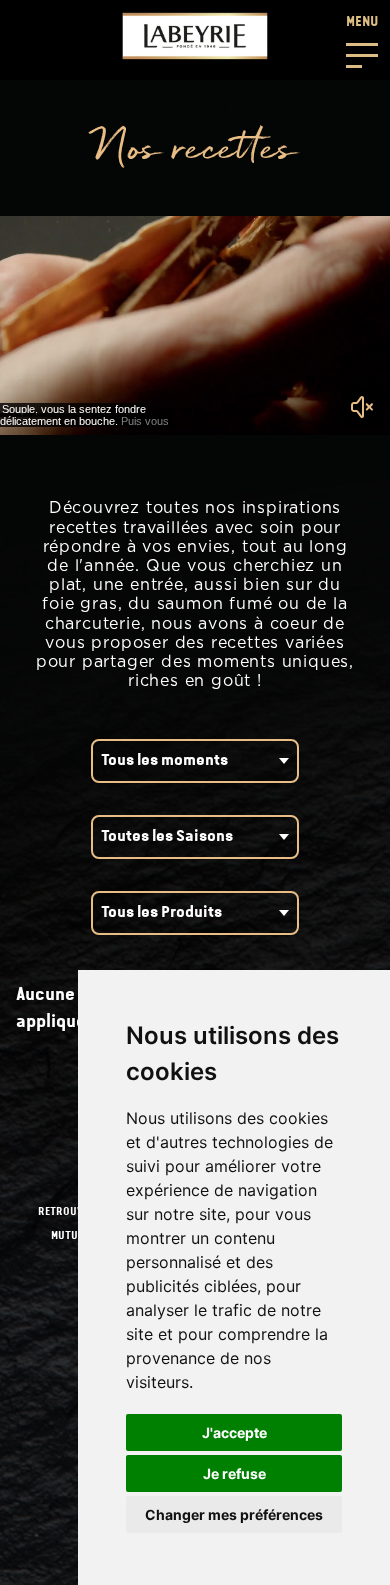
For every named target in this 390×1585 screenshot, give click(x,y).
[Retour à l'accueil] (195, 36)
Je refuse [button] (234, 1473)
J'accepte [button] (234, 1432)
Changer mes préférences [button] (234, 1514)
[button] (362, 40)
